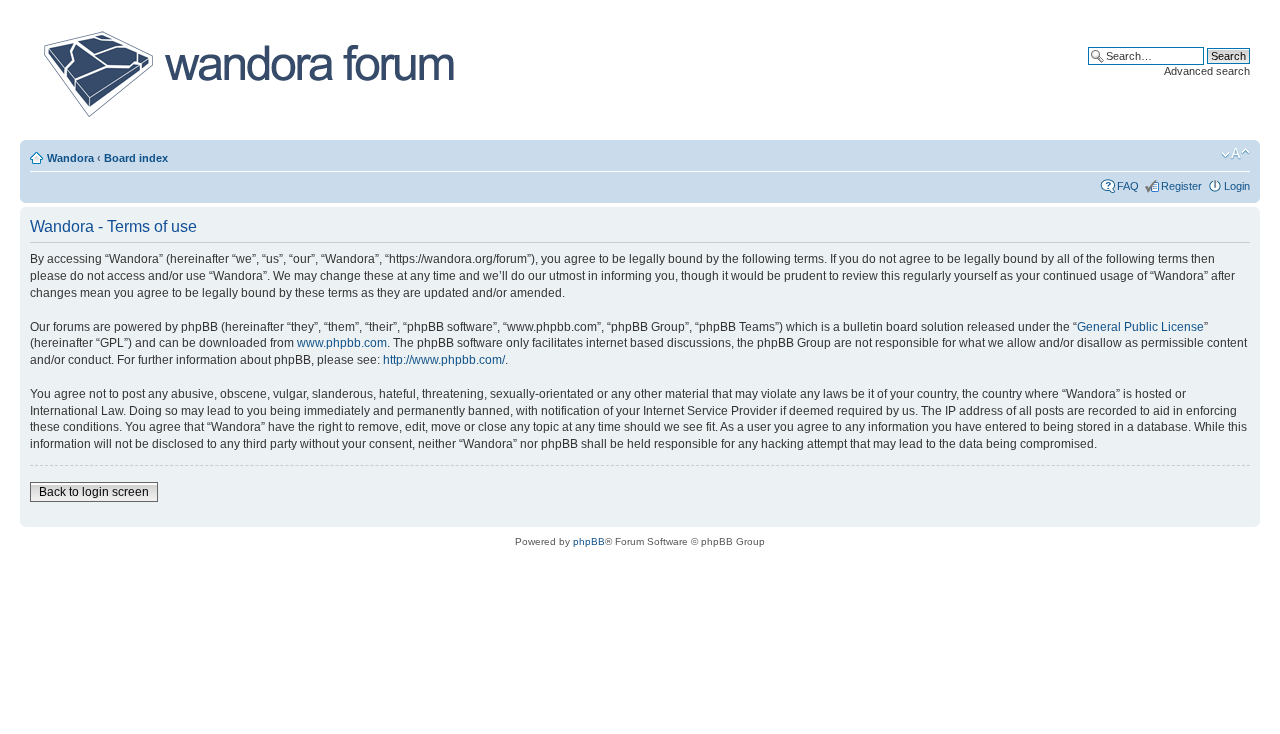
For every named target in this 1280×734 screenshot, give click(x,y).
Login (1237, 186)
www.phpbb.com (342, 343)
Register (1181, 186)
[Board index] (247, 74)
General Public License (1140, 327)
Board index (136, 158)
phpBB (589, 541)
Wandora (70, 158)
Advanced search (1207, 71)
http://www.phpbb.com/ (444, 360)
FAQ (1128, 186)
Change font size (1235, 154)
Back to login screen (94, 492)
